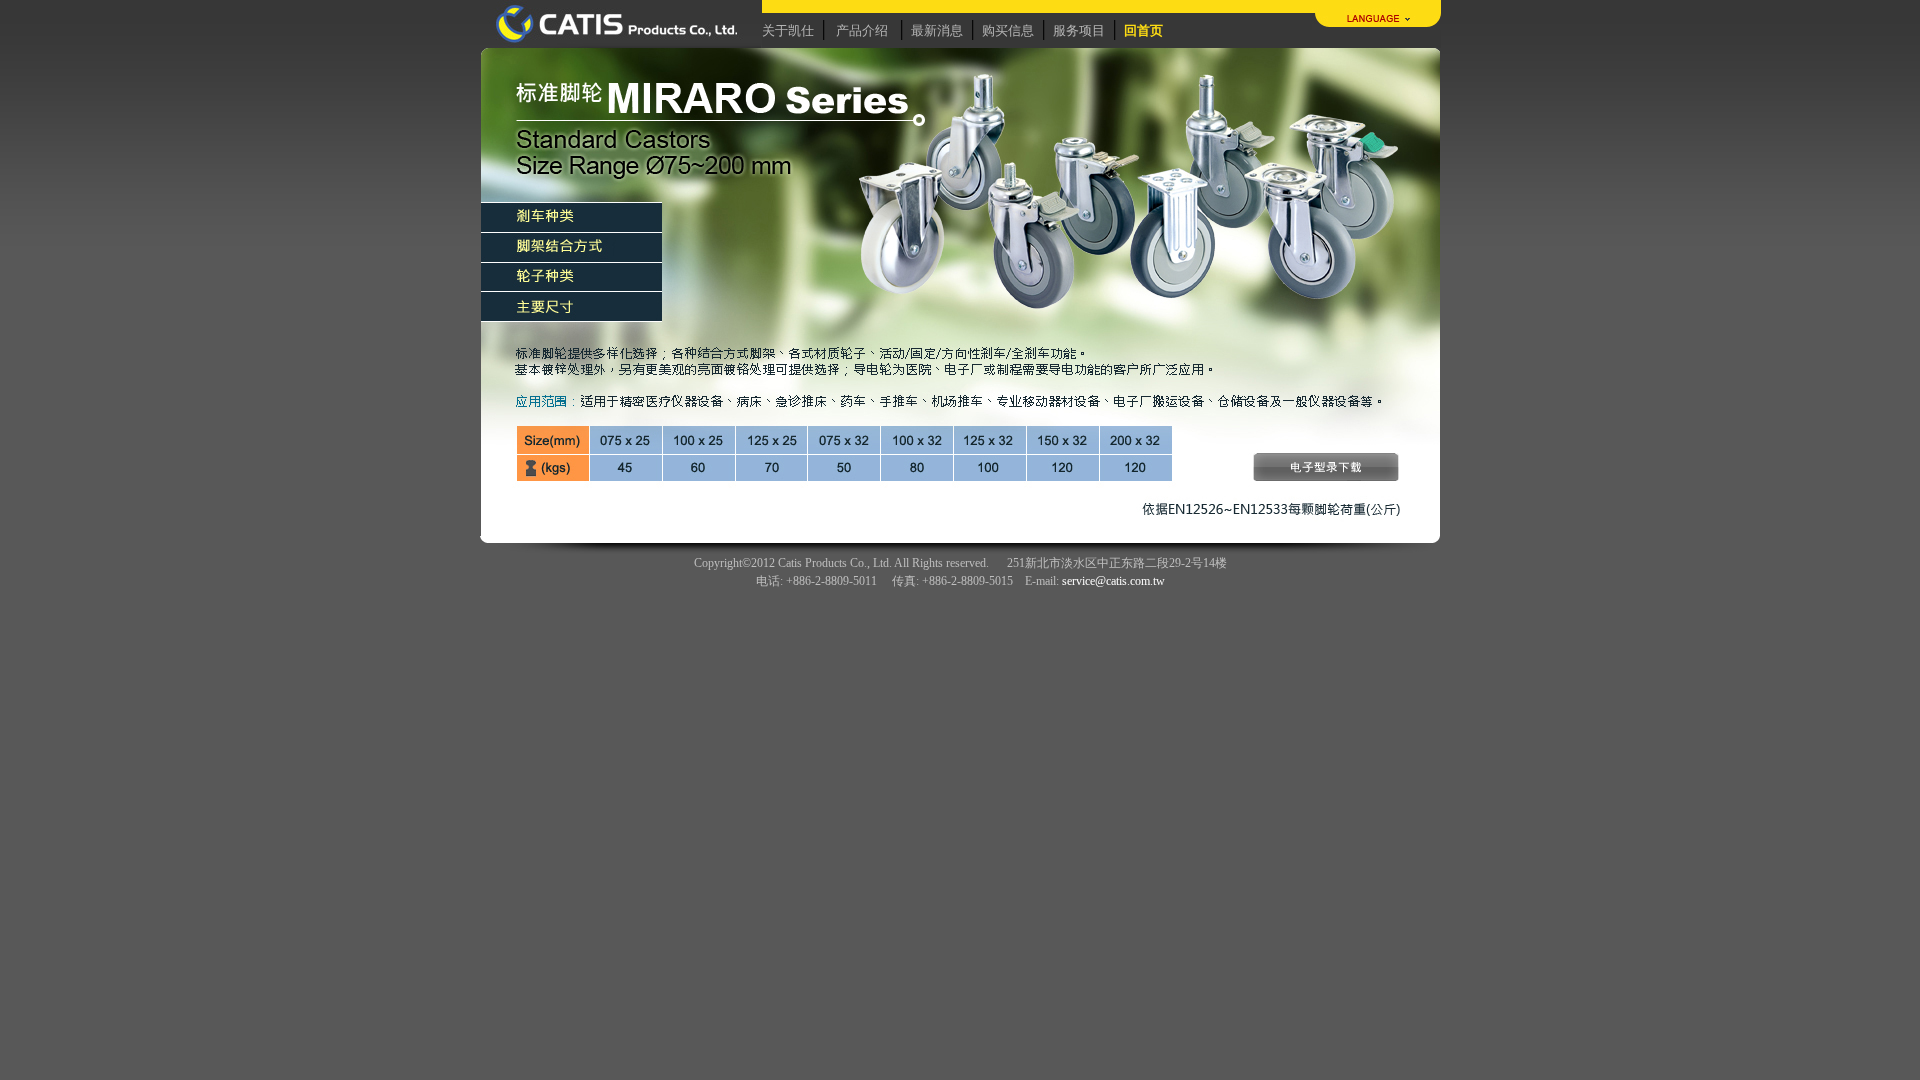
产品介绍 (862, 30)
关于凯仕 (788, 30)
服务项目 (1079, 30)
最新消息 (937, 30)
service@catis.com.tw (1113, 581)
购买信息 (1008, 30)
